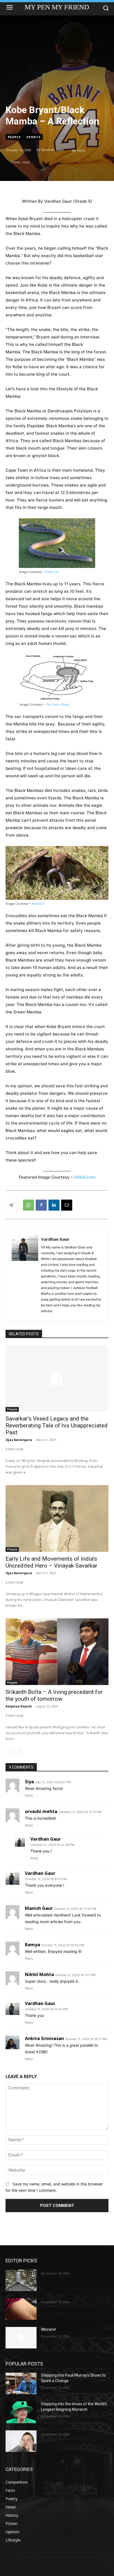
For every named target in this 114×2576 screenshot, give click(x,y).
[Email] (67, 1205)
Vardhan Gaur (52, 150)
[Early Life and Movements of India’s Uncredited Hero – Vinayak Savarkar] (57, 1518)
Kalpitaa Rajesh (19, 1706)
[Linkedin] (54, 1205)
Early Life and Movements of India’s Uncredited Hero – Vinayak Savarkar (51, 1562)
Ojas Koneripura (19, 1440)
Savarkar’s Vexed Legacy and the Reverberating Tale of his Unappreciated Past (57, 1426)
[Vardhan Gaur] (25, 1275)
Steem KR (52, 572)
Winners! (48, 2329)
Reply (29, 1795)
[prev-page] (9, 1751)
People (14, 137)
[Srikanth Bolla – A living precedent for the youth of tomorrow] (57, 1652)
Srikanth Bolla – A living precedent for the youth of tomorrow (54, 1695)
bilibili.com (85, 1177)
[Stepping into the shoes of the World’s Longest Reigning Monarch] (21, 2412)
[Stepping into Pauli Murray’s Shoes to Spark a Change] (21, 2383)
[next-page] (18, 1751)
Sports (33, 137)
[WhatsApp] (28, 1205)
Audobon (38, 904)
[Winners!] (21, 2338)
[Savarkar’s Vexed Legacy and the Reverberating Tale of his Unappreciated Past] (57, 1379)
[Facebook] (41, 1205)
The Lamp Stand (57, 704)
